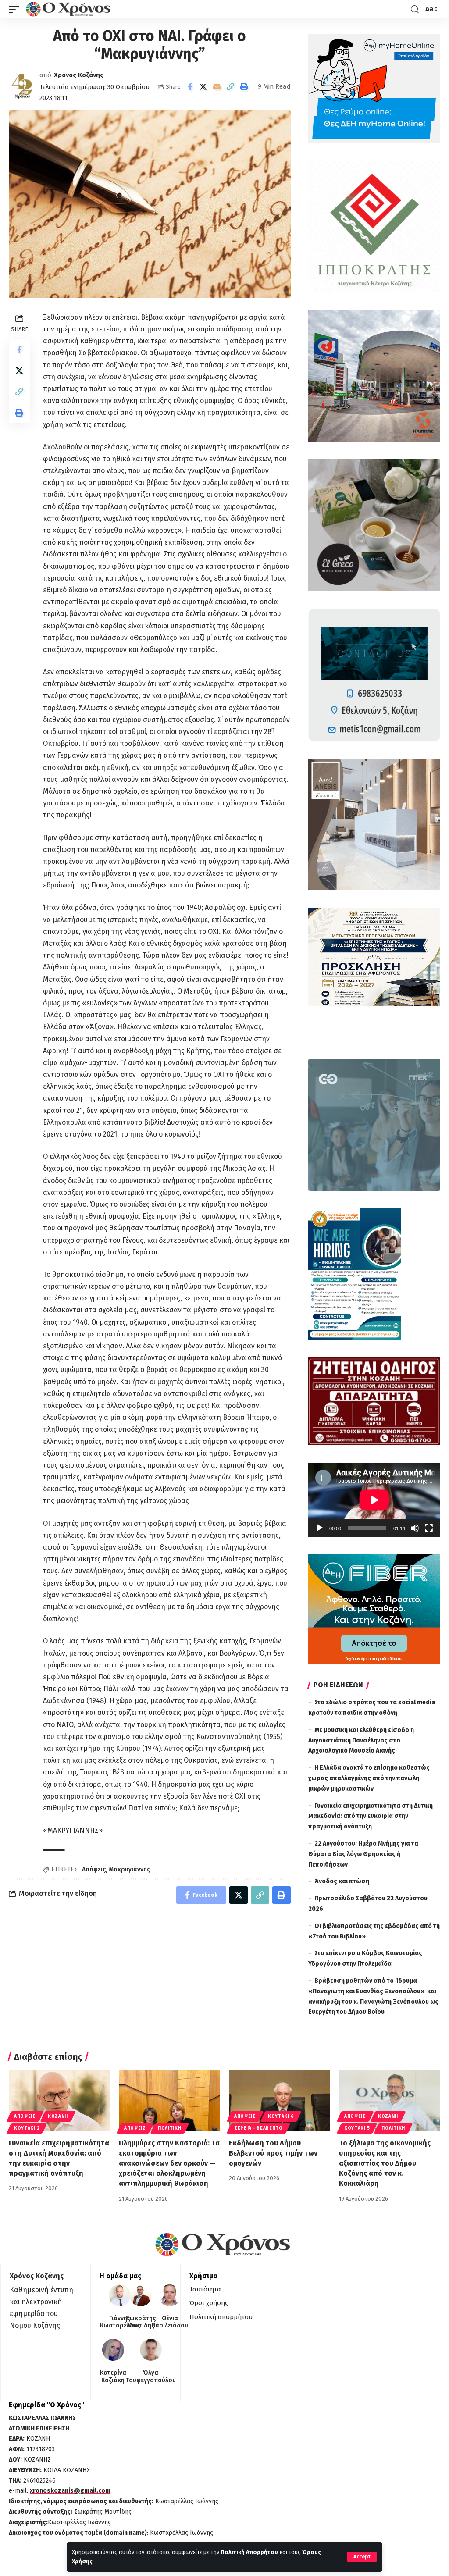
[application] (374, 1500)
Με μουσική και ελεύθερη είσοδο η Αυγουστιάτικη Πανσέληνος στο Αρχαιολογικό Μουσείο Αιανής (361, 1740)
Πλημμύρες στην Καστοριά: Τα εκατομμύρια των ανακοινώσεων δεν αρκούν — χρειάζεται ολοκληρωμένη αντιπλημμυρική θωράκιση (169, 2163)
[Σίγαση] (415, 1528)
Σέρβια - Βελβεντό (258, 2128)
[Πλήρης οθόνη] (429, 1528)
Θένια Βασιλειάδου (170, 2322)
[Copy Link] (231, 87)
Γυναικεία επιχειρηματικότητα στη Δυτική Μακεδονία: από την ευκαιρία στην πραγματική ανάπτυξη (371, 1816)
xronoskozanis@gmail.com (70, 2491)
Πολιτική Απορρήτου (249, 2552)
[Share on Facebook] (190, 87)
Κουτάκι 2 (27, 2128)
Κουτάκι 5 (357, 2128)
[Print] (244, 87)
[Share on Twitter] (203, 87)
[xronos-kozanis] (69, 9)
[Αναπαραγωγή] (320, 1528)
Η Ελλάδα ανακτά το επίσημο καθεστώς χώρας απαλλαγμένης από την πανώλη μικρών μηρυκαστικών (369, 1778)
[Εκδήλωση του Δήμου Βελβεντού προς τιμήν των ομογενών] (280, 2100)
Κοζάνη (58, 2116)
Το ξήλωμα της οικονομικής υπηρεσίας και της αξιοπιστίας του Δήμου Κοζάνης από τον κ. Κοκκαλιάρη (385, 2163)
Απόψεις (94, 1869)
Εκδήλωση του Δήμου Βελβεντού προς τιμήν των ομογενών (273, 2153)
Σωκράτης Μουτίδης (141, 2322)
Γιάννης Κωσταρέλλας (120, 2322)
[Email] (217, 87)
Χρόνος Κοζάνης (79, 75)
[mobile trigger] (16, 9)
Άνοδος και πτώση (342, 1881)
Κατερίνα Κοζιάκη (113, 2377)
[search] (415, 9)
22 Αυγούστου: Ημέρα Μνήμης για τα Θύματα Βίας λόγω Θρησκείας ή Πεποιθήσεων (363, 1854)
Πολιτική (170, 2128)
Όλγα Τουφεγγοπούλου (151, 2377)
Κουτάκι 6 (281, 2116)
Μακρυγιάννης (129, 1869)
